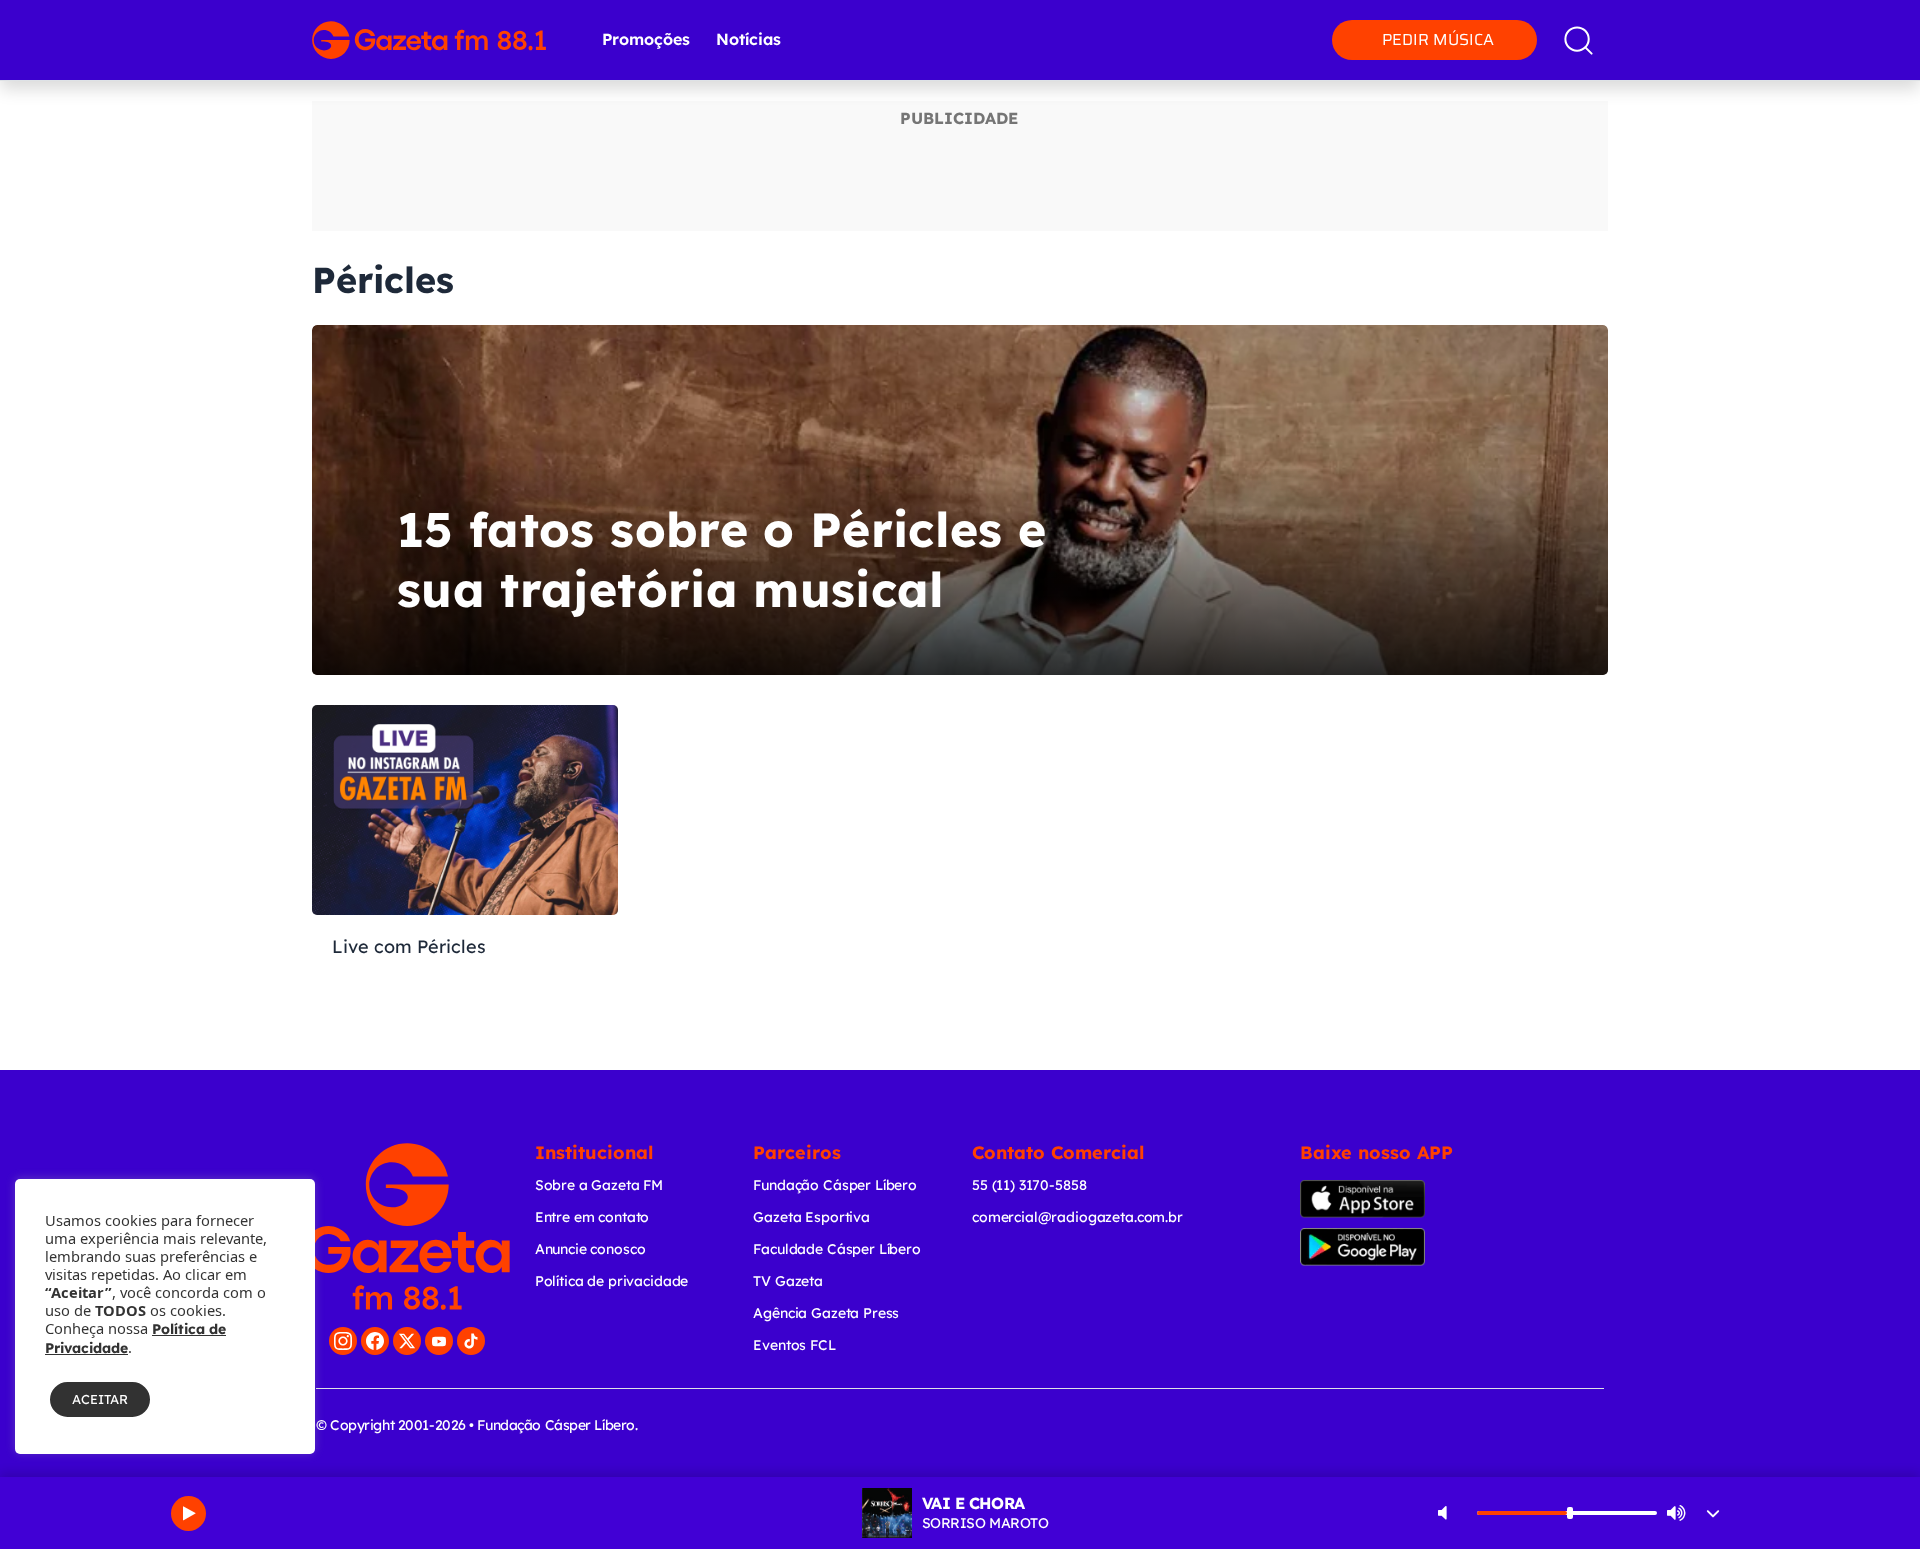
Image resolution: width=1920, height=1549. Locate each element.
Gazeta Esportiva (811, 1217)
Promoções (646, 39)
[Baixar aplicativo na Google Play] (1397, 1247)
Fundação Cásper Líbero (835, 1185)
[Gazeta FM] (407, 1226)
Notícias (748, 39)
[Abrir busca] (1578, 40)
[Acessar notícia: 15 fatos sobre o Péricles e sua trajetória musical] (960, 500)
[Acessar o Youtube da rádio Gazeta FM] (439, 1341)
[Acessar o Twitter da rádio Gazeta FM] (407, 1341)
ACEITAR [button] (100, 1399)
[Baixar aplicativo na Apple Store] (1393, 1199)
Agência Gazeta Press (826, 1313)
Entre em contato (592, 1217)
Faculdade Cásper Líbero (837, 1249)
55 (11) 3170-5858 (1029, 1185)
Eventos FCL (794, 1345)
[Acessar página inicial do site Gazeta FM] (429, 40)
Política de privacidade (612, 1281)
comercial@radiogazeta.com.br (1077, 1217)
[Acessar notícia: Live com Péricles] (465, 880)
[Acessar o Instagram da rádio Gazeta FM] (343, 1341)
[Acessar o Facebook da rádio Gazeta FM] (375, 1341)
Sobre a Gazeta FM (599, 1185)
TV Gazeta (788, 1281)
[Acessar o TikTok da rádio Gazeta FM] (471, 1341)
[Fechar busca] (1842, 20)
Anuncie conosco (590, 1249)
